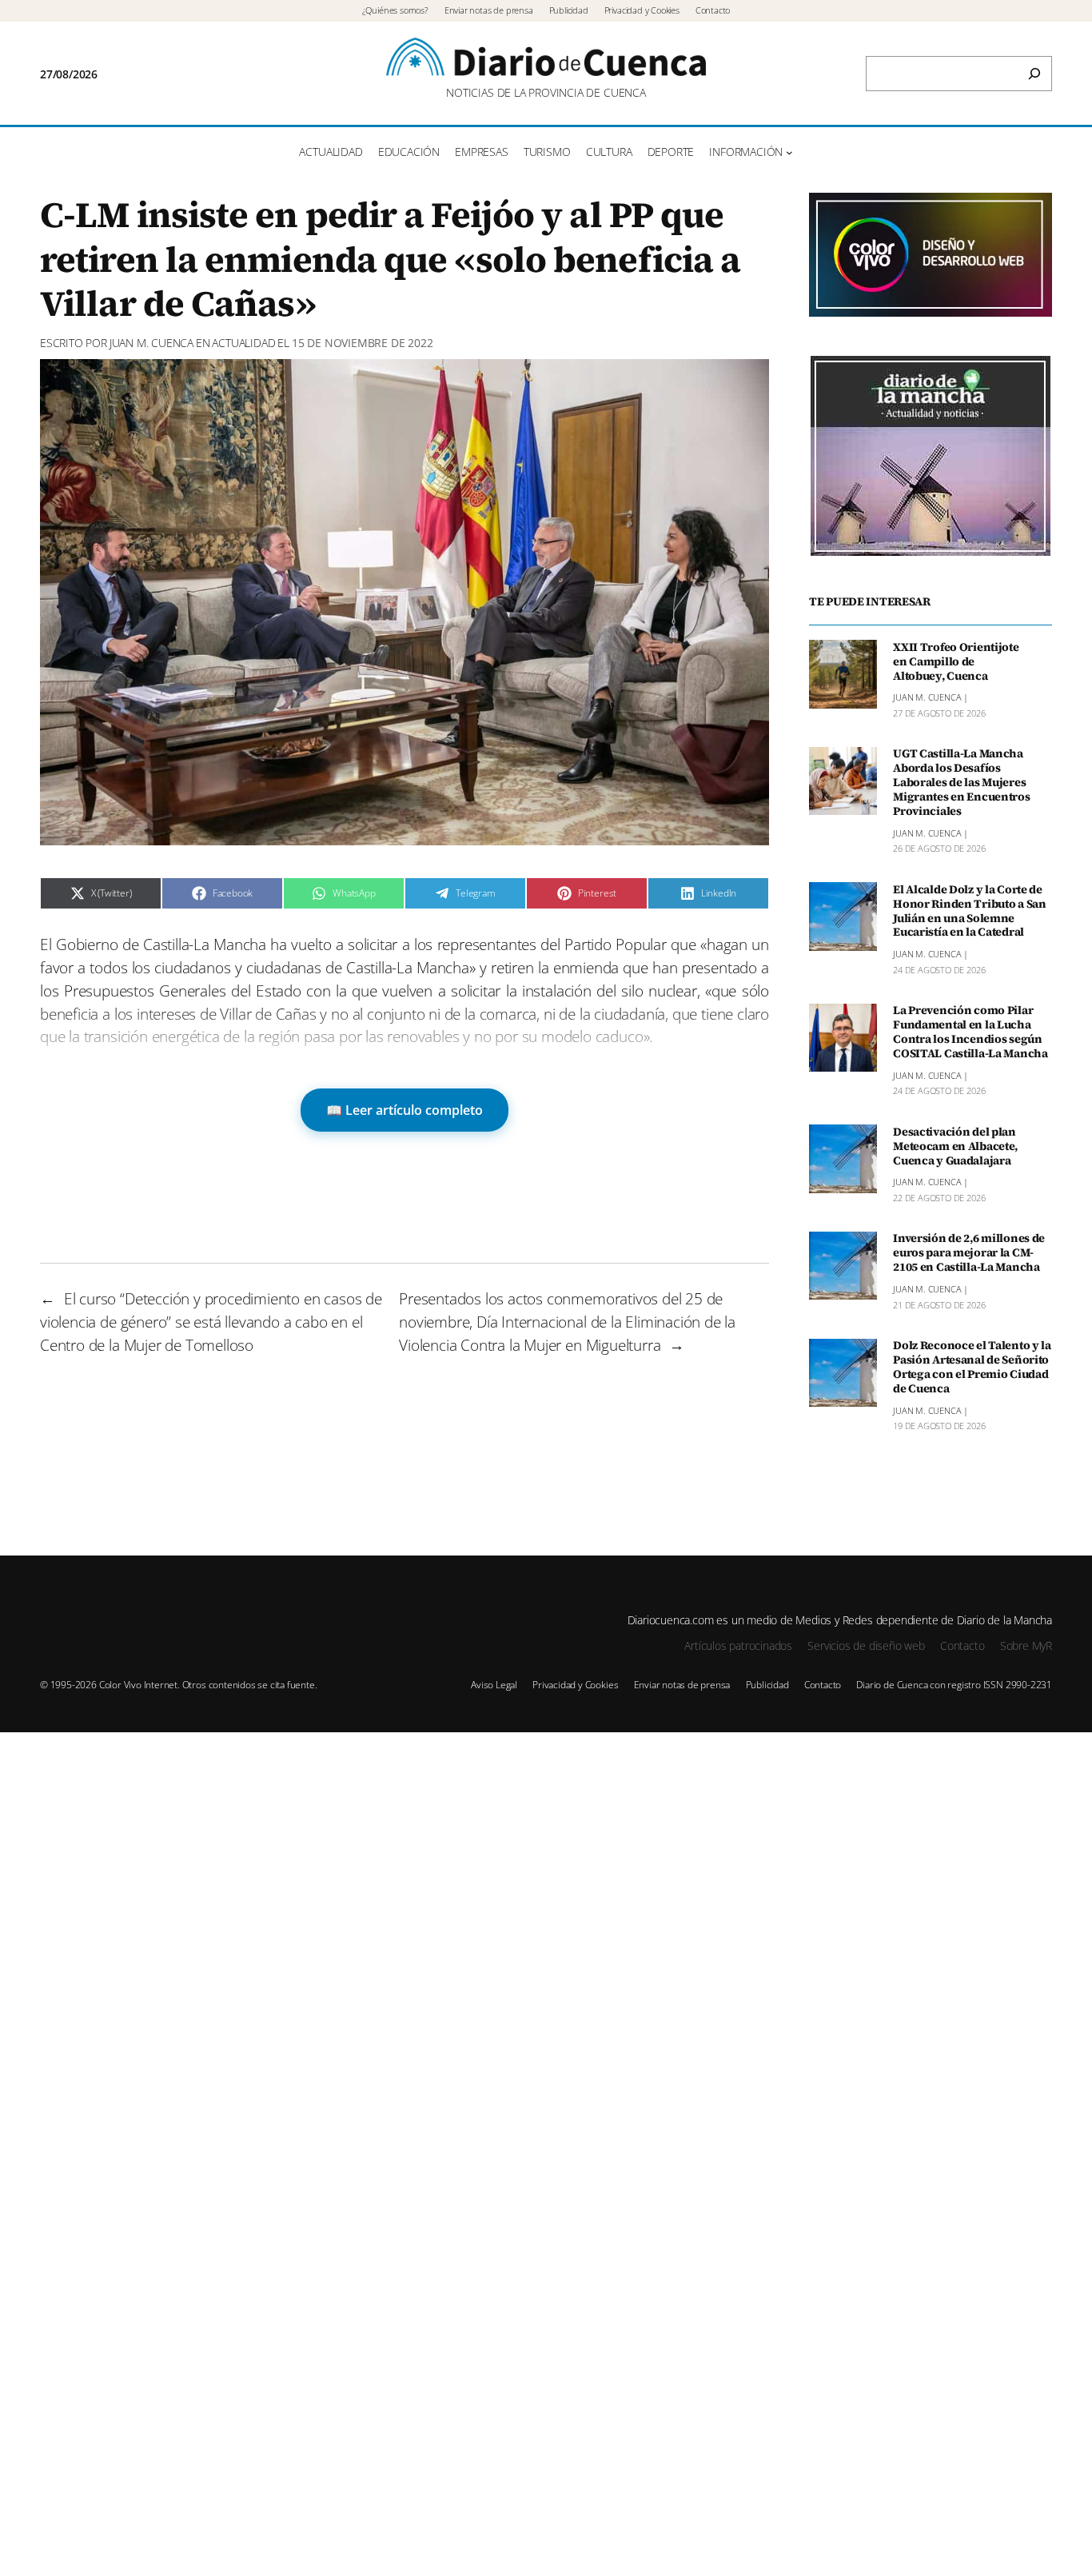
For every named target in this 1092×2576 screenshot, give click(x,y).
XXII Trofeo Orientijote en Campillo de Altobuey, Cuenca (956, 661)
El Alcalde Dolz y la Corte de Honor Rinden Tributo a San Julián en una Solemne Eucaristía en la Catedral (970, 911)
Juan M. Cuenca (151, 343)
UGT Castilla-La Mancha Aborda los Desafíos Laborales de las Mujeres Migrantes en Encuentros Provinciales (961, 783)
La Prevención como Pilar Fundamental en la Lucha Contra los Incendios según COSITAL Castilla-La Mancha (970, 1032)
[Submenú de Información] (789, 152)
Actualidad (243, 343)
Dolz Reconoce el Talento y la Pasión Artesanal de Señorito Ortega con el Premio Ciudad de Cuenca (972, 1367)
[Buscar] (1034, 74)
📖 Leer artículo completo (405, 1110)
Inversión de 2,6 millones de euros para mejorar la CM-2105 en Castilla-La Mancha (969, 1253)
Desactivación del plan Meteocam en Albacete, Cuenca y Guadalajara (955, 1146)
